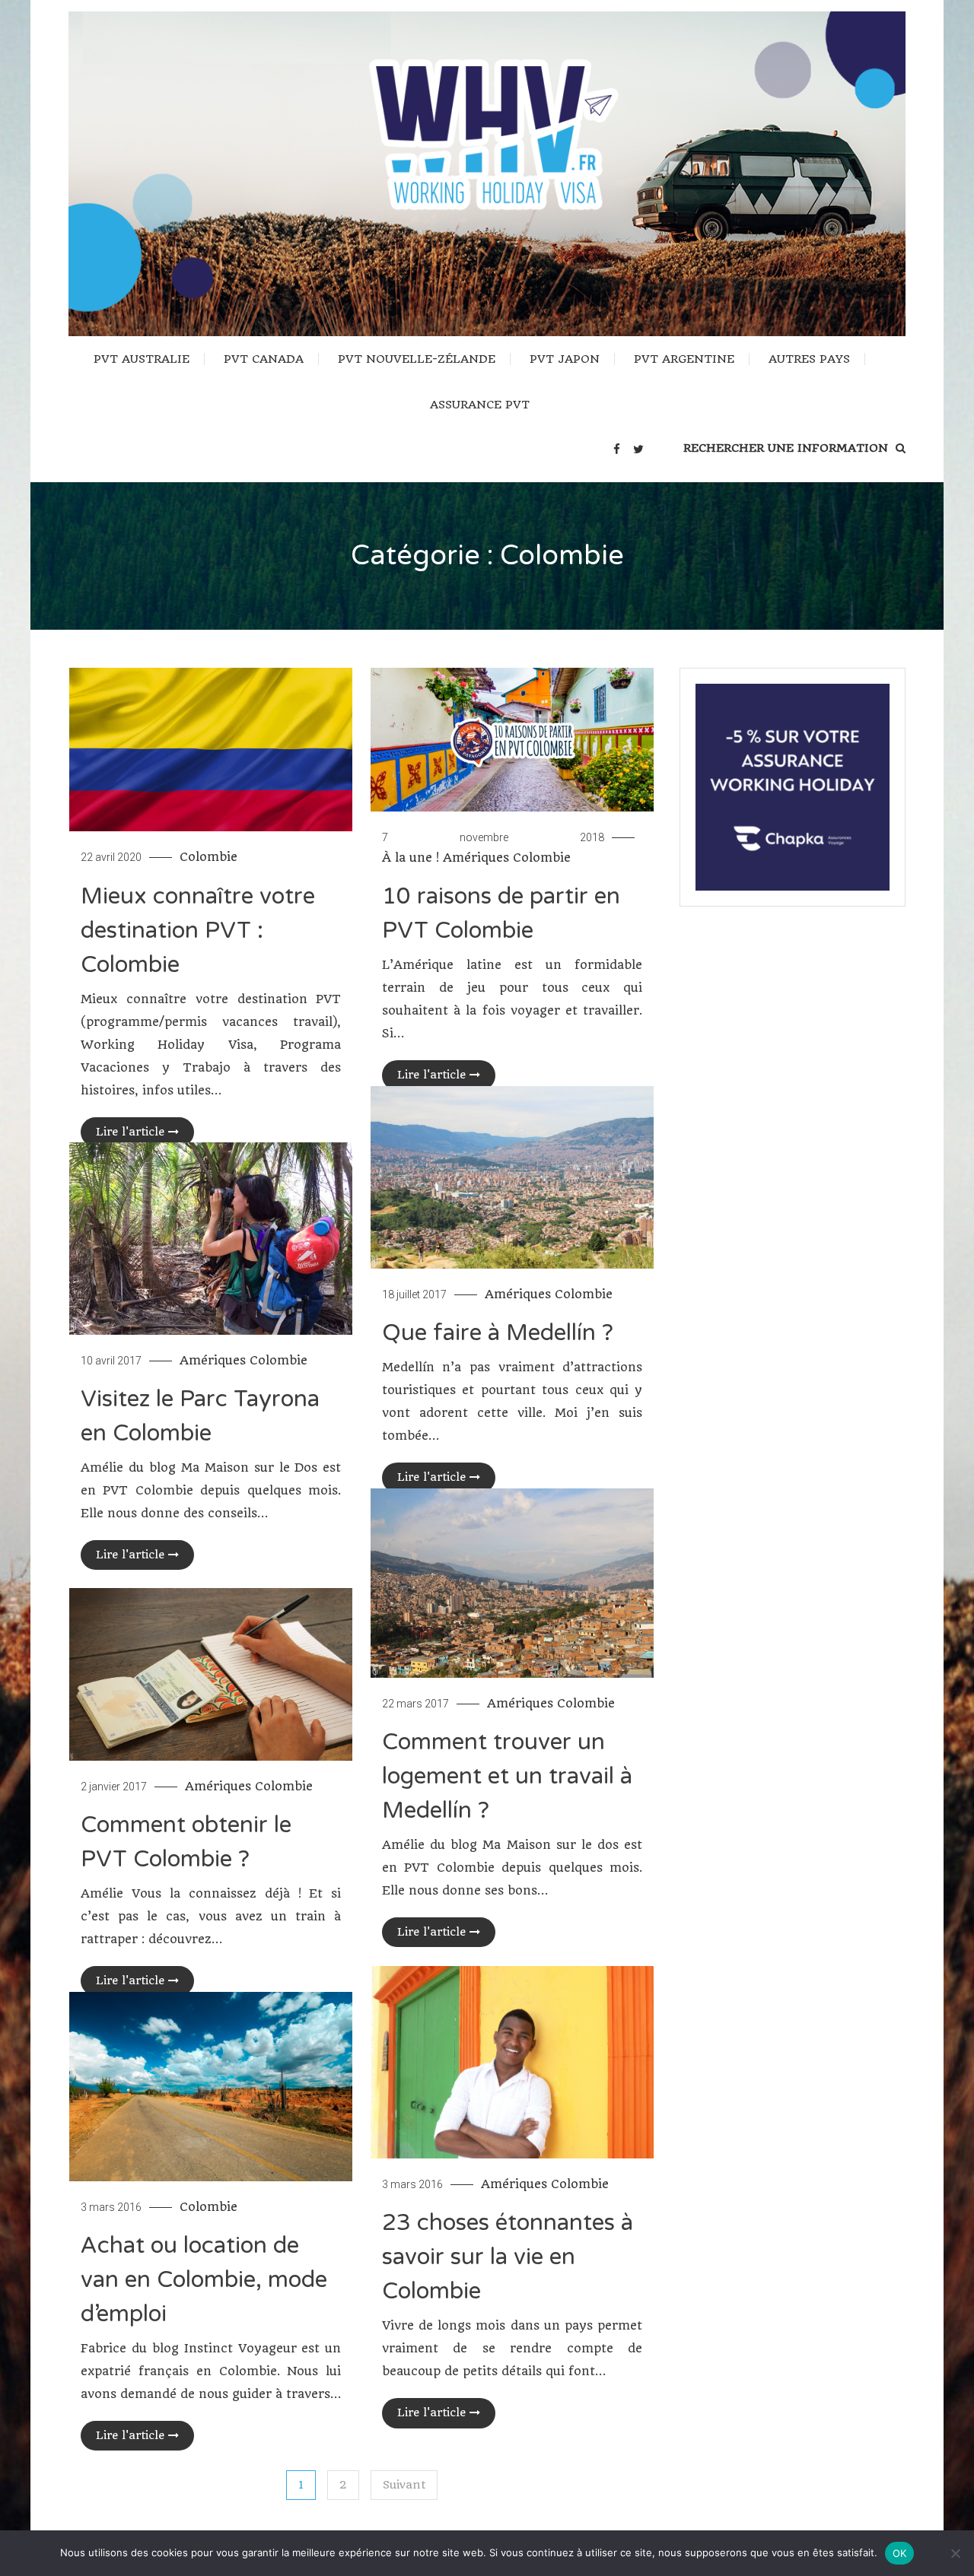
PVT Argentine (684, 359)
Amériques (476, 858)
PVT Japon (565, 359)
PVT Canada (264, 359)
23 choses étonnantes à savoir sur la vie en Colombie (508, 2257)
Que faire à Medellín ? (498, 1333)
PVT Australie (142, 359)
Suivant (404, 2485)
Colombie (208, 857)
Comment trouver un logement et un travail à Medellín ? (507, 1776)
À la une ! (411, 858)
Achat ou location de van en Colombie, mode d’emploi (204, 2280)
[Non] (955, 2553)
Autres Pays (809, 359)
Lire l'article (130, 1132)
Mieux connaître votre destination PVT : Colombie (198, 931)
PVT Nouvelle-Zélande (417, 359)
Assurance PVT (480, 405)
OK (900, 2553)
